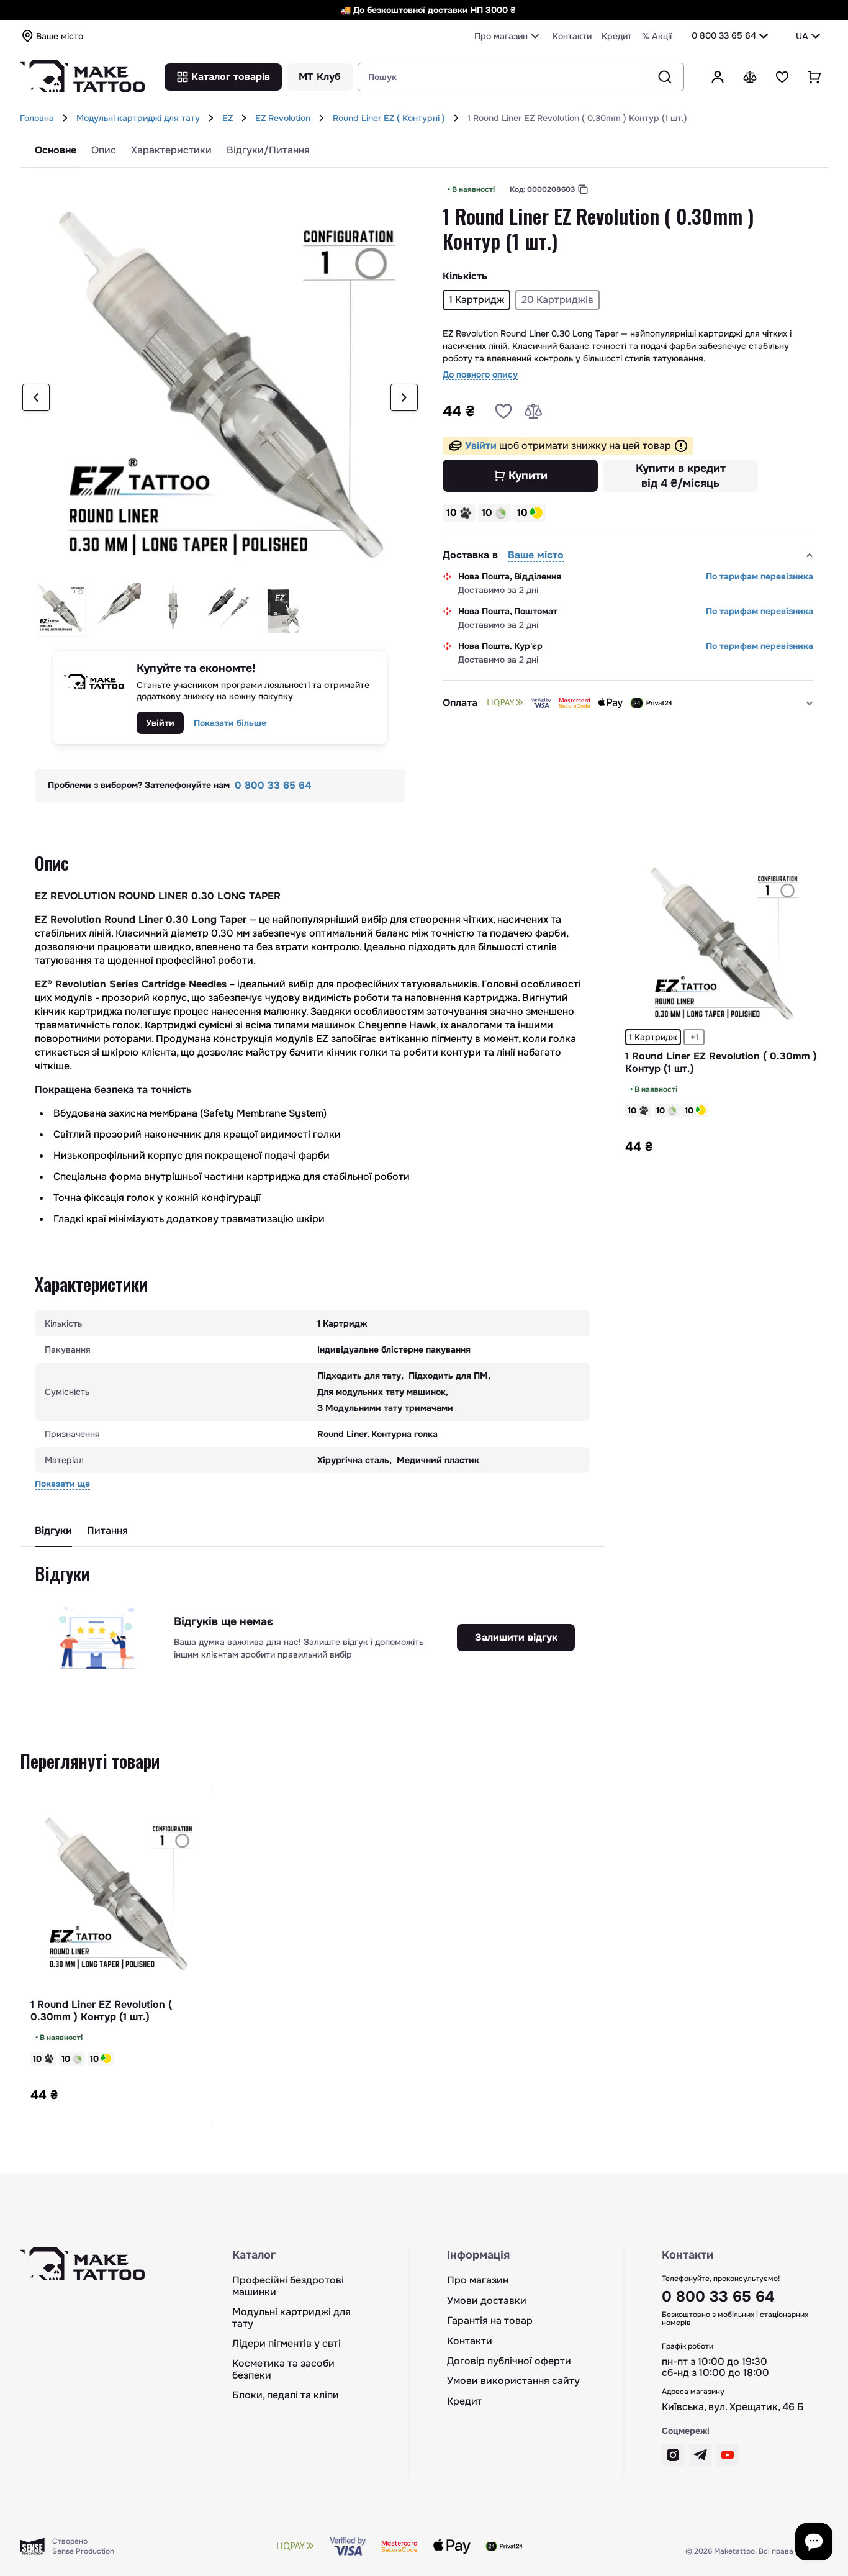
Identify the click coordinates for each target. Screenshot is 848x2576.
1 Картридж (653, 1037)
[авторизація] (718, 77)
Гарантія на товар (490, 2321)
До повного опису (480, 375)
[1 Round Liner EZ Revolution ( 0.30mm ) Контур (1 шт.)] (721, 946)
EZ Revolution (283, 118)
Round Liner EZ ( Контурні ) (389, 118)
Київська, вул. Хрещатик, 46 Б (733, 2407)
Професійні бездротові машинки (288, 2286)
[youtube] (728, 2455)
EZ (228, 118)
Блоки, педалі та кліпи (286, 2395)
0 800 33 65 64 (724, 35)
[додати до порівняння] (533, 411)
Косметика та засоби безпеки (283, 2370)
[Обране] (782, 77)
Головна (37, 118)
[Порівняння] (750, 77)
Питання (107, 1531)
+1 (694, 1037)
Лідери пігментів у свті (286, 2344)
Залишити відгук (516, 1637)
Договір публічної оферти (509, 2361)
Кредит (617, 36)
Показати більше (230, 723)
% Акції (657, 36)
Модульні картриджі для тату (138, 118)
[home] (65, 118)
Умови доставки (487, 2301)
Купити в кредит (681, 476)
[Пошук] (665, 77)
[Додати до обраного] (503, 411)
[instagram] (673, 2455)
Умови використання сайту (513, 2381)
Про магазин (478, 2280)
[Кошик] (814, 77)
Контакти (572, 36)
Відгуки (53, 1531)
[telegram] (700, 2455)
